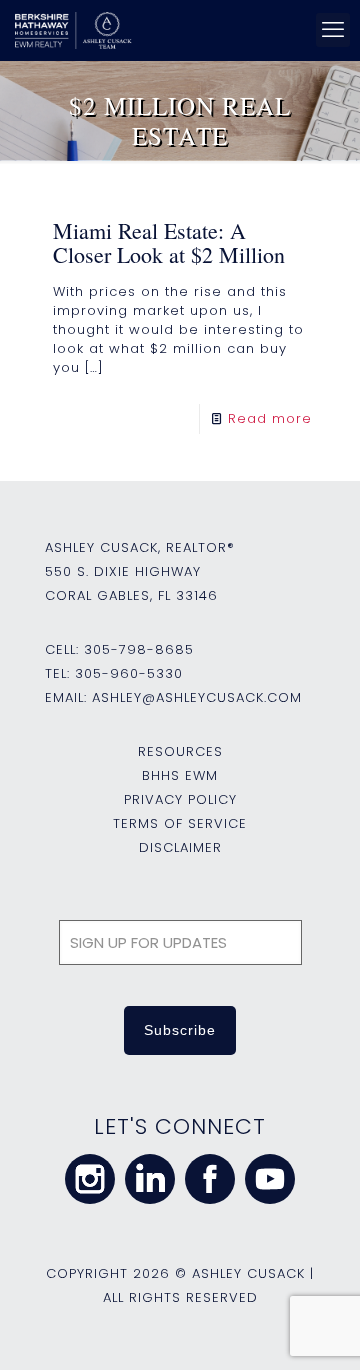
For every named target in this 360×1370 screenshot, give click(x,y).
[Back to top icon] (319, 1329)
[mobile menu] (333, 30)
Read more (270, 418)
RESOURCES (180, 751)
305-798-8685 (139, 649)
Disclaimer (180, 847)
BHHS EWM (180, 775)
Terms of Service (180, 823)
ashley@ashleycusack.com (197, 697)
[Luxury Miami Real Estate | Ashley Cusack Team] (177, 30)
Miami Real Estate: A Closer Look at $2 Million (169, 242)
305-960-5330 (129, 673)
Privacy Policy (180, 799)
